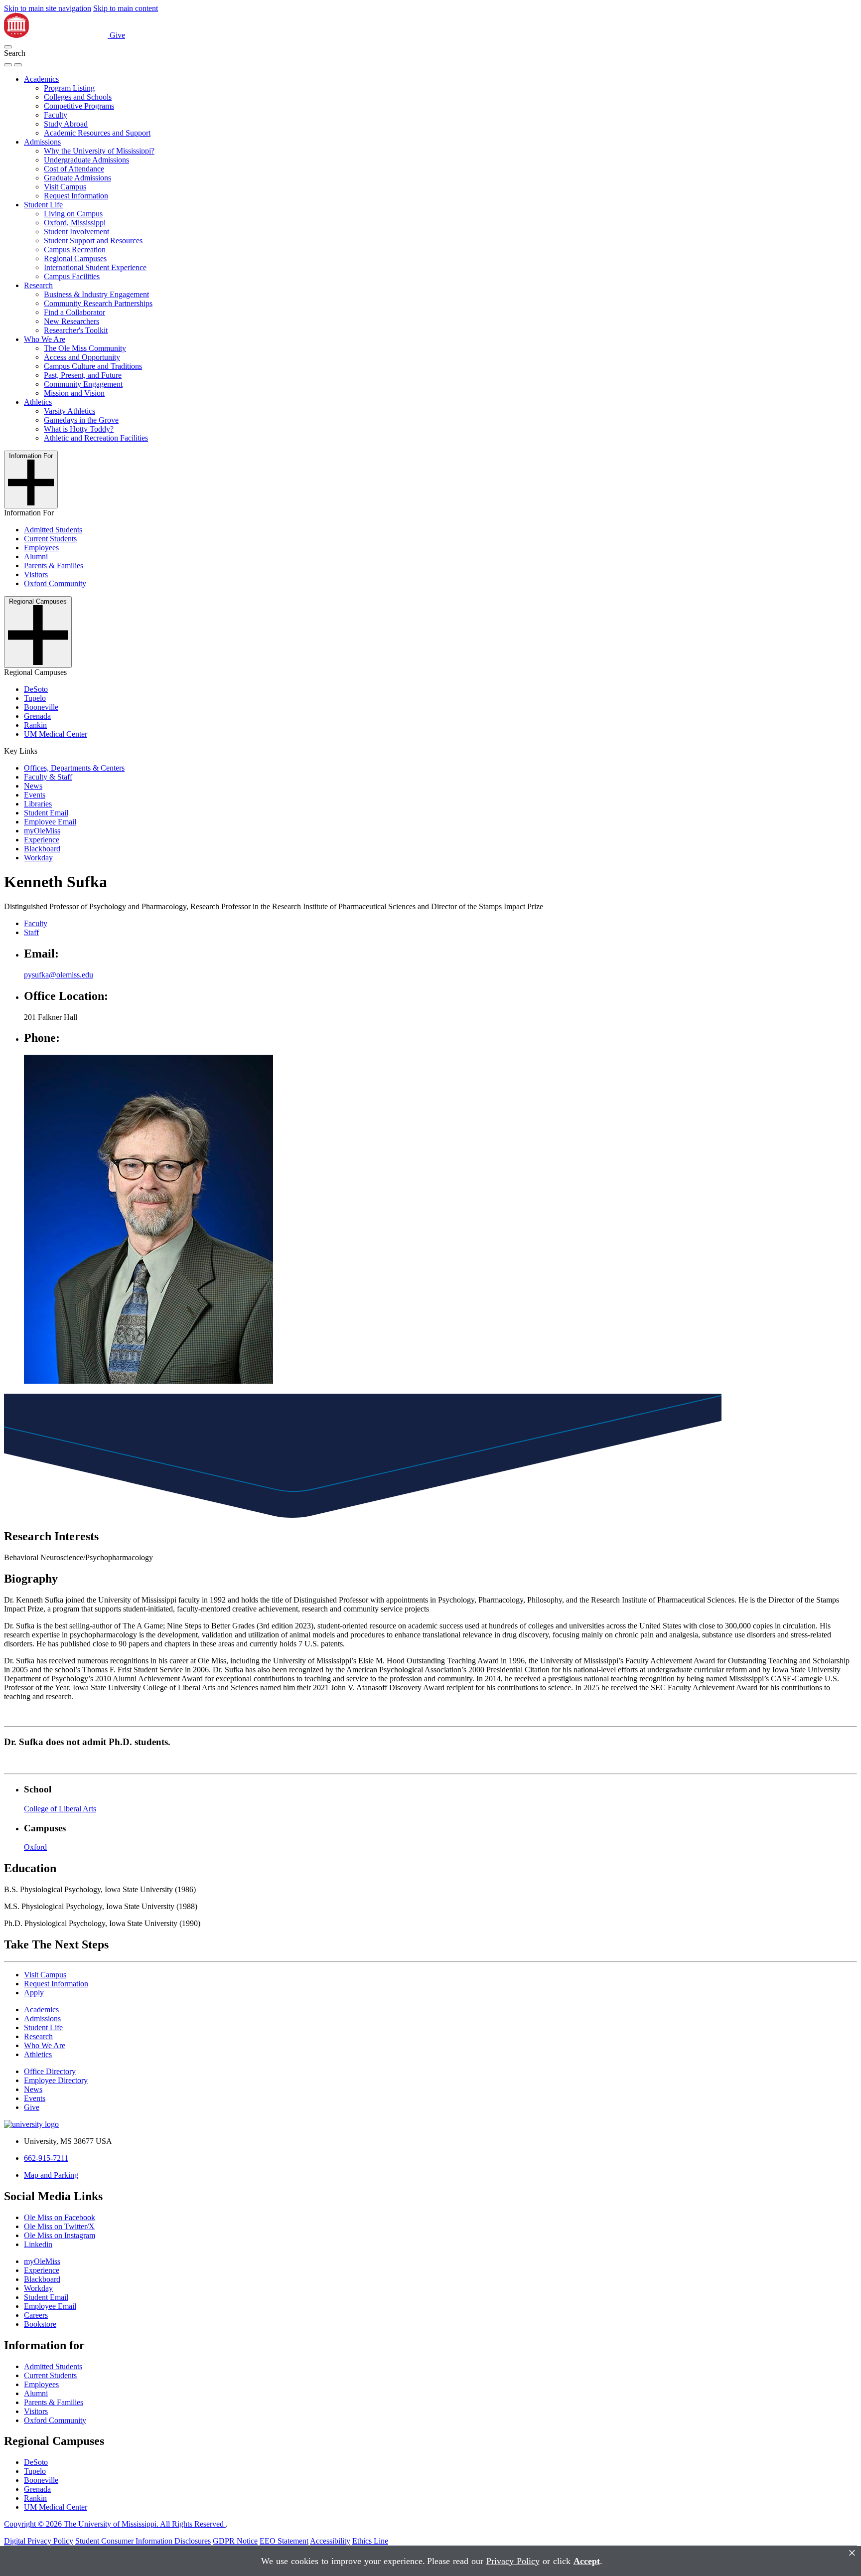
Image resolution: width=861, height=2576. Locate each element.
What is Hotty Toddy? (79, 429)
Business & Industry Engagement (96, 294)
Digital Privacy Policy (39, 2541)
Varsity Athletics (70, 411)
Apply (34, 1993)
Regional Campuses (75, 258)
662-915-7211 (46, 2158)
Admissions (42, 142)
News (33, 786)
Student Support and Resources (93, 241)
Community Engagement (83, 384)
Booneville (41, 707)
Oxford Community (55, 583)
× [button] (852, 2553)
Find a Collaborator (74, 312)
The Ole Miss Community (85, 348)
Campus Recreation (75, 249)
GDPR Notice (235, 2541)
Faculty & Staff (48, 777)
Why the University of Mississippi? (99, 151)
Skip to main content (126, 8)
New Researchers (72, 321)
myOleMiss (42, 831)
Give (117, 35)
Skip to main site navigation (48, 8)
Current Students (50, 539)
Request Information (76, 196)
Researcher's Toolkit (76, 330)
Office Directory (50, 2071)
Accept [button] (587, 2561)
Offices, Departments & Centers (74, 768)
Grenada (37, 716)
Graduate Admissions (77, 178)
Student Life (43, 205)
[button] (8, 47)
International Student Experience (95, 267)
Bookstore (40, 2324)
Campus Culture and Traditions (93, 366)
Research (38, 285)
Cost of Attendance (74, 169)
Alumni (36, 557)
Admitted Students (53, 530)
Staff (31, 932)
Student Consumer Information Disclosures (143, 2541)
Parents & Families (54, 565)
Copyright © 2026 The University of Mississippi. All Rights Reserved (115, 2524)
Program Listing (69, 88)
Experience (42, 840)
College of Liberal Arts (60, 1809)
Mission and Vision (74, 393)
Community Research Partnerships (98, 303)
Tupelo (35, 698)
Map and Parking (51, 2175)
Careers (36, 2315)
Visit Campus (65, 187)
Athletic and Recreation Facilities (96, 438)
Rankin (35, 725)
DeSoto (36, 689)
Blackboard (42, 849)
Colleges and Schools (78, 97)
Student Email (46, 813)
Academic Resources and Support (97, 133)
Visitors (36, 574)
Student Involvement (76, 232)
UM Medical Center (56, 734)
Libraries (38, 804)
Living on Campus (73, 214)
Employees (41, 548)
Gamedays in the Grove (81, 420)
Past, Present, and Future (83, 375)
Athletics (38, 402)
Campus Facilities (72, 276)
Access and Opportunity (82, 357)
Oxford (35, 1847)
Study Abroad (66, 124)
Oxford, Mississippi (75, 223)
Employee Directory (56, 2080)
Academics (41, 79)
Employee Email (50, 822)
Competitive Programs (79, 106)
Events (35, 795)
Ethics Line (370, 2541)
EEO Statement (284, 2541)
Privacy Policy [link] (513, 2561)
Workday (38, 858)
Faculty (56, 115)
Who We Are (45, 339)
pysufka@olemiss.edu (59, 975)
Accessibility (330, 2541)
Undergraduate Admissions (86, 160)
